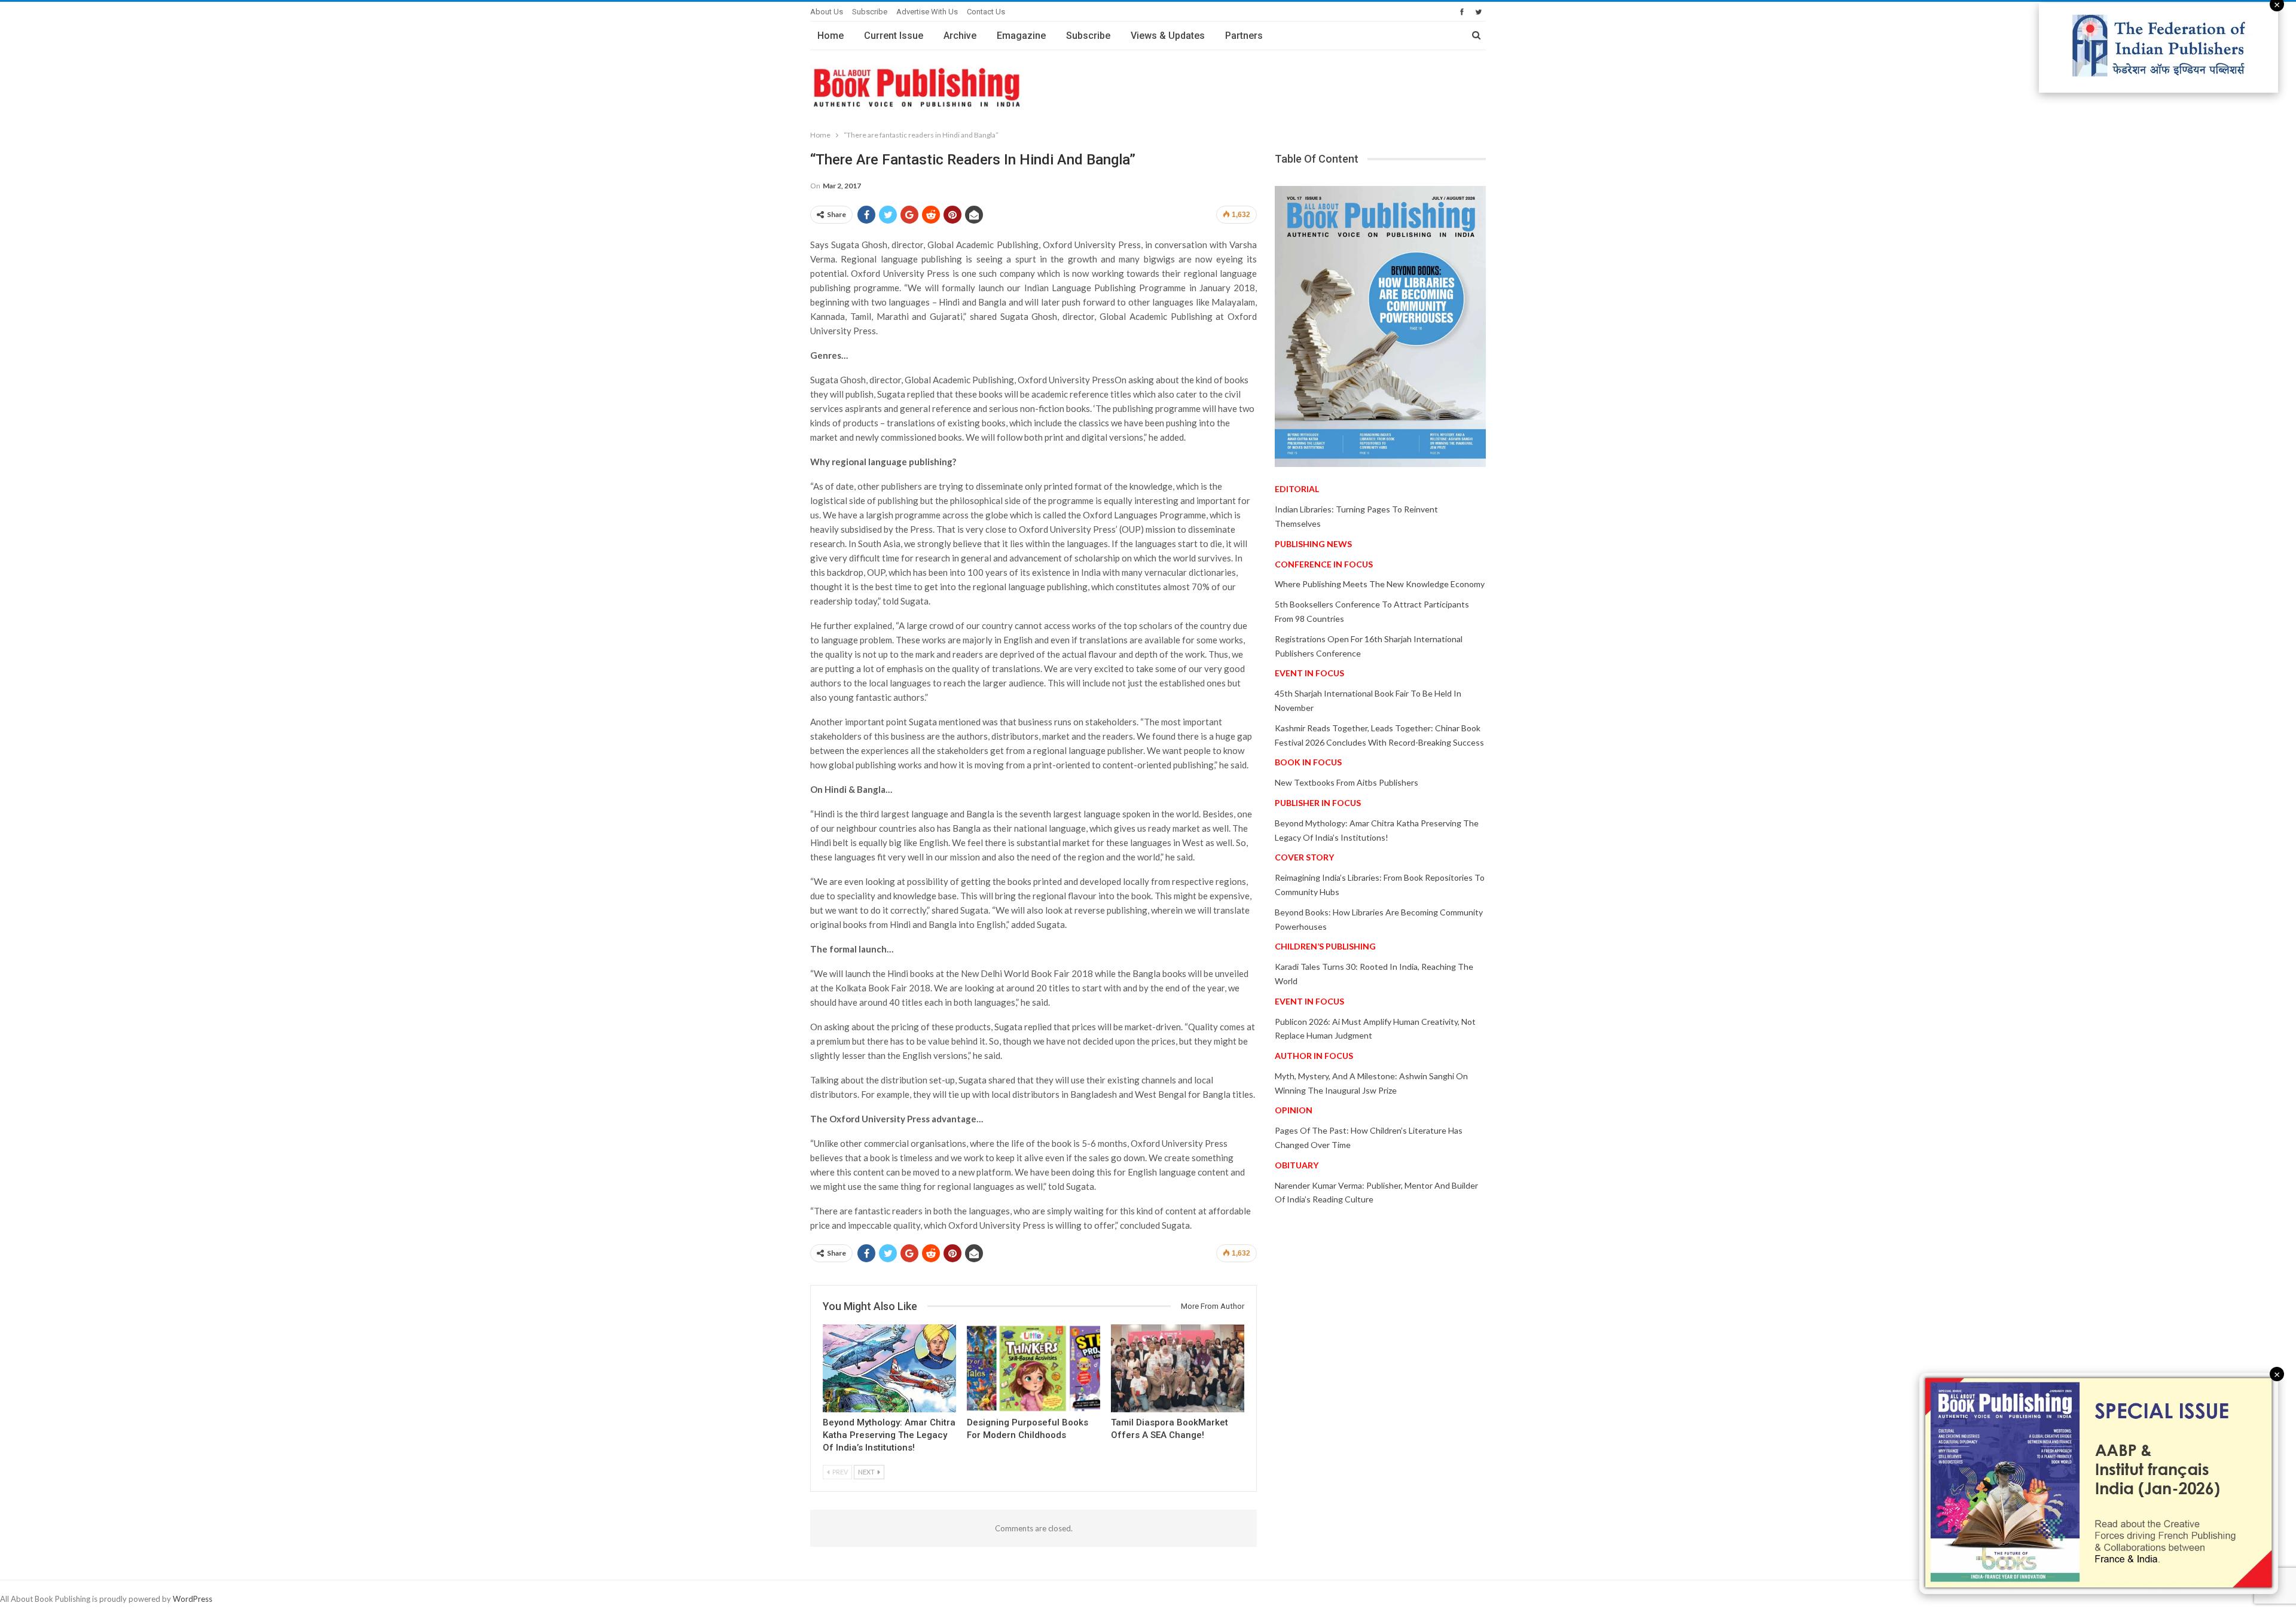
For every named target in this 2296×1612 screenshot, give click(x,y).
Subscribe (870, 12)
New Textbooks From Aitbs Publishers (1347, 782)
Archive (960, 36)
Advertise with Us (927, 12)
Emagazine (1021, 36)
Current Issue (894, 36)
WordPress (193, 1599)
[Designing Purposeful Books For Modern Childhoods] (1033, 1368)
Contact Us (986, 12)
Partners (1244, 36)
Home (831, 36)
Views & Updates (1168, 36)
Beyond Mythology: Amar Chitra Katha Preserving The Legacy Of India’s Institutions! (889, 1435)
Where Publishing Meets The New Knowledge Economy (1380, 584)
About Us (827, 12)
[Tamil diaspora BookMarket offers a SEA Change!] (1178, 1368)
